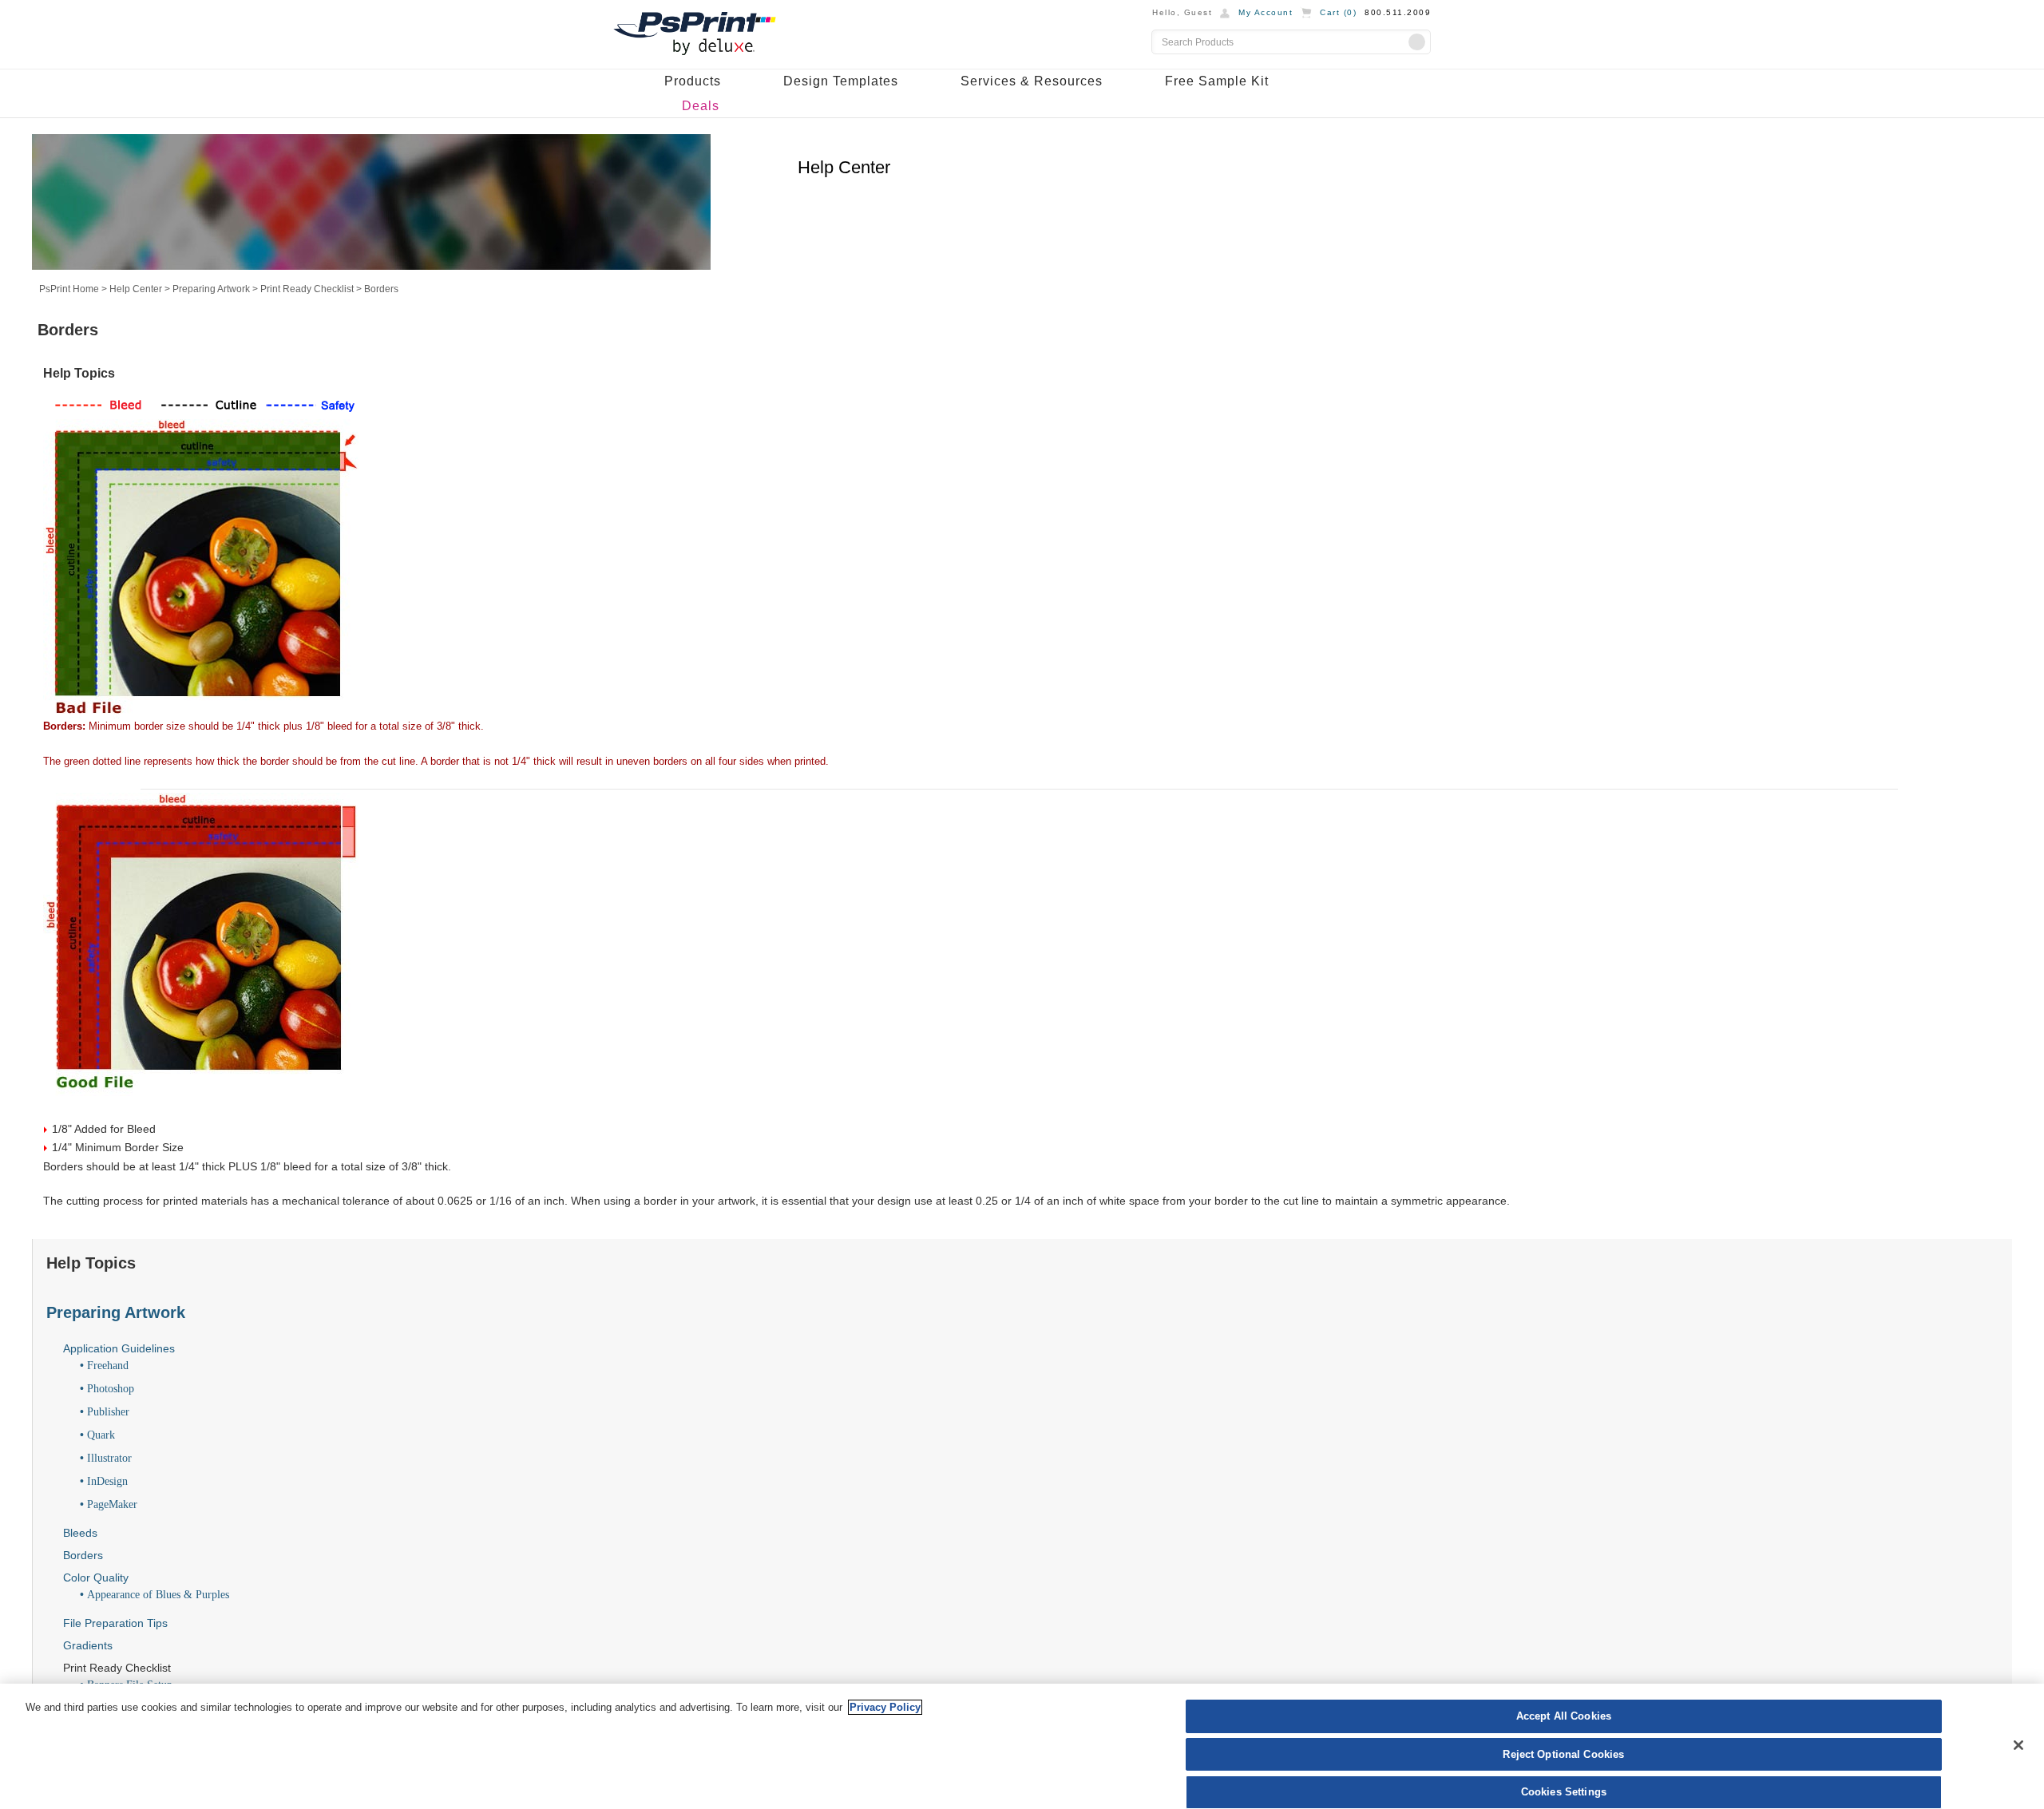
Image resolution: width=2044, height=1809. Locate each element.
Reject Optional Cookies (1563, 1754)
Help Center (136, 289)
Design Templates (841, 81)
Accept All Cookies (1564, 1716)
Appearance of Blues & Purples (158, 1595)
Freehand (108, 1366)
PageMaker (112, 1504)
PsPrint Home (69, 289)
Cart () (1338, 12)
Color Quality (96, 1577)
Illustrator (109, 1458)
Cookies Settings (1564, 1792)
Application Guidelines (119, 1348)
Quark (101, 1435)
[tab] (1029, 1312)
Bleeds (80, 1533)
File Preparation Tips (115, 1623)
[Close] (2018, 1745)
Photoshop (111, 1389)
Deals (701, 106)
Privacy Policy (885, 1707)
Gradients (88, 1645)
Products (693, 81)
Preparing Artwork (211, 289)
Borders (83, 1555)
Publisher (108, 1412)
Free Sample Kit (1217, 81)
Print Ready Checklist (307, 289)
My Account (1266, 12)
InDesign (107, 1481)
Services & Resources (1032, 81)
